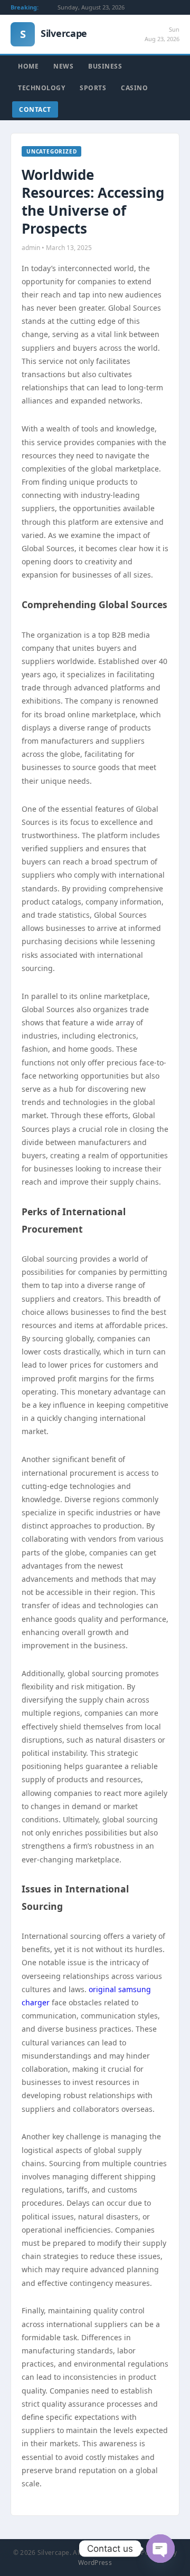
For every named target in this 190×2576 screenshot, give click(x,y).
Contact (35, 109)
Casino (134, 88)
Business (105, 66)
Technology (41, 88)
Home (28, 66)
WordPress (95, 2563)
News (63, 66)
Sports (93, 88)
